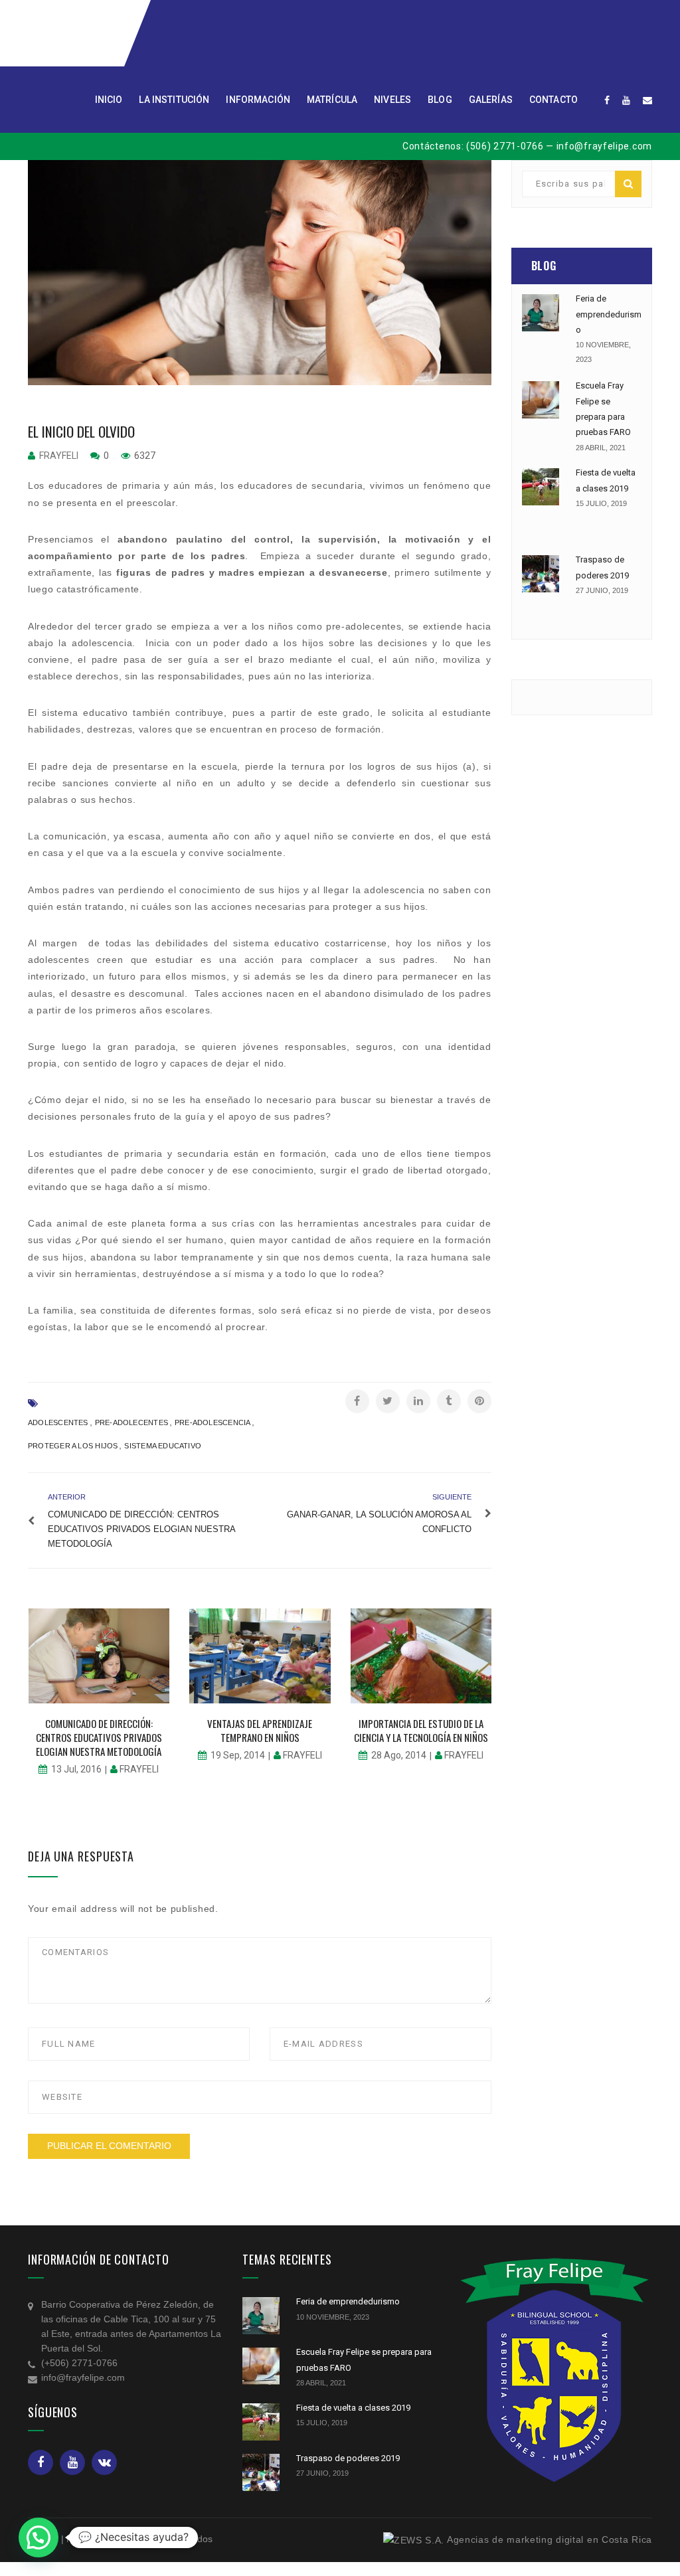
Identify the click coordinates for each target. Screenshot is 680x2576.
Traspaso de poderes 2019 (348, 2458)
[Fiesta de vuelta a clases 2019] (541, 487)
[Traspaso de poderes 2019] (541, 574)
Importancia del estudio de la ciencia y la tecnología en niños (421, 1730)
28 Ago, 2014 (399, 1755)
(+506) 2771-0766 (79, 2363)
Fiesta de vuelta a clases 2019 (353, 2408)
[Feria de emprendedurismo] (541, 313)
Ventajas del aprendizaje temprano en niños (260, 1730)
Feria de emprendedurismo (609, 314)
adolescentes (58, 1422)
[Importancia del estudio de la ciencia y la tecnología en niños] (421, 1656)
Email (104, 2462)
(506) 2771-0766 (505, 146)
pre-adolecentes (131, 1422)
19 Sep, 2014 (238, 1755)
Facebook (41, 2462)
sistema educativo (163, 1446)
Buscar (628, 184)
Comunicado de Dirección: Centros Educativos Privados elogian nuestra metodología (99, 1737)
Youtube (72, 2462)
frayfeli (59, 456)
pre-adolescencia (213, 1422)
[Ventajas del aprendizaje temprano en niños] (260, 1656)
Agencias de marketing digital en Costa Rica (550, 2539)
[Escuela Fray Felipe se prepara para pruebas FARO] (541, 400)
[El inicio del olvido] (260, 273)
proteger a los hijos (73, 1446)
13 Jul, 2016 (76, 1769)
